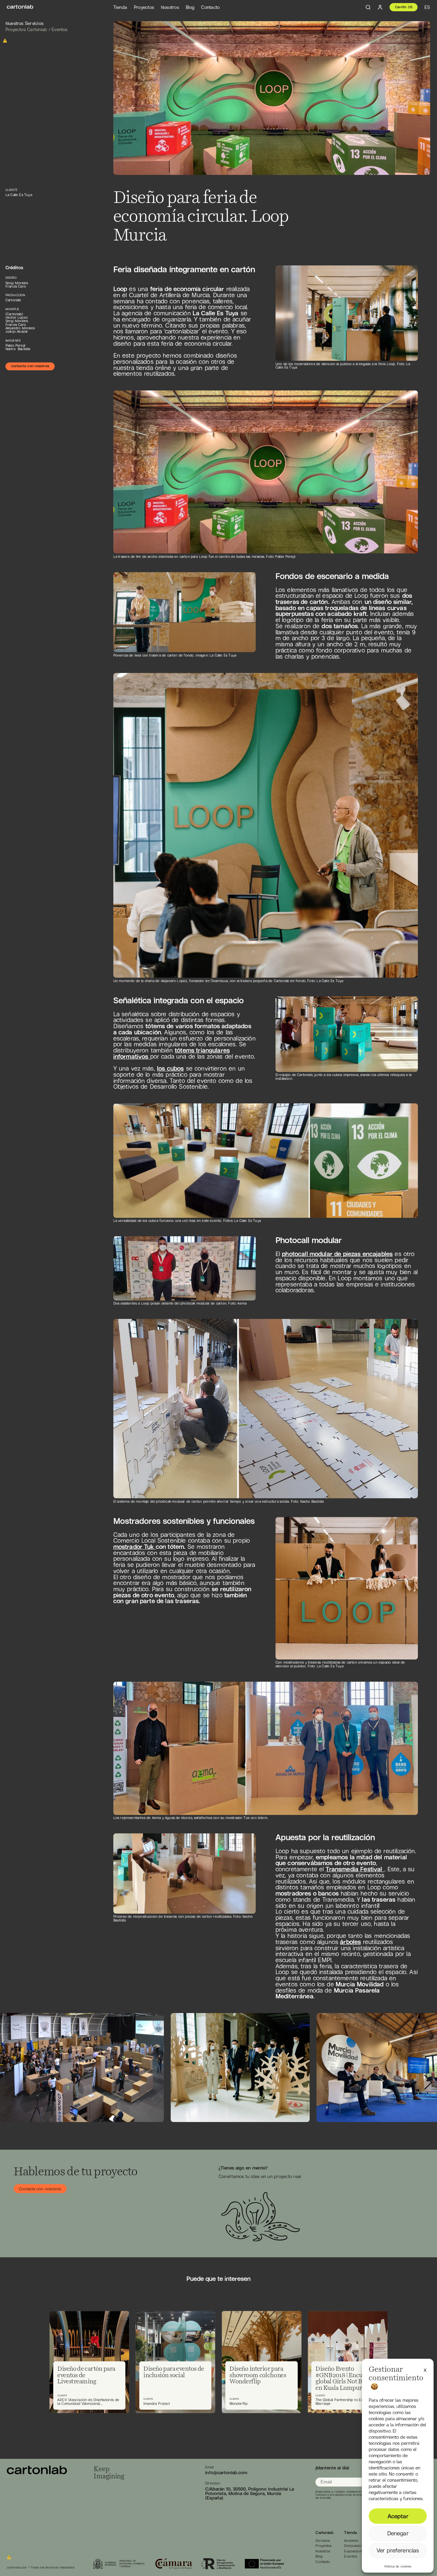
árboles (350, 1942)
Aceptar (398, 2516)
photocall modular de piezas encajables (337, 1254)
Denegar (398, 2533)
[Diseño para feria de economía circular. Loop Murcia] (20, 7)
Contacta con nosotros (30, 366)
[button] (425, 2369)
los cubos (170, 1068)
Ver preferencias (398, 2550)
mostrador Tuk (135, 1547)
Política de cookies (398, 2566)
